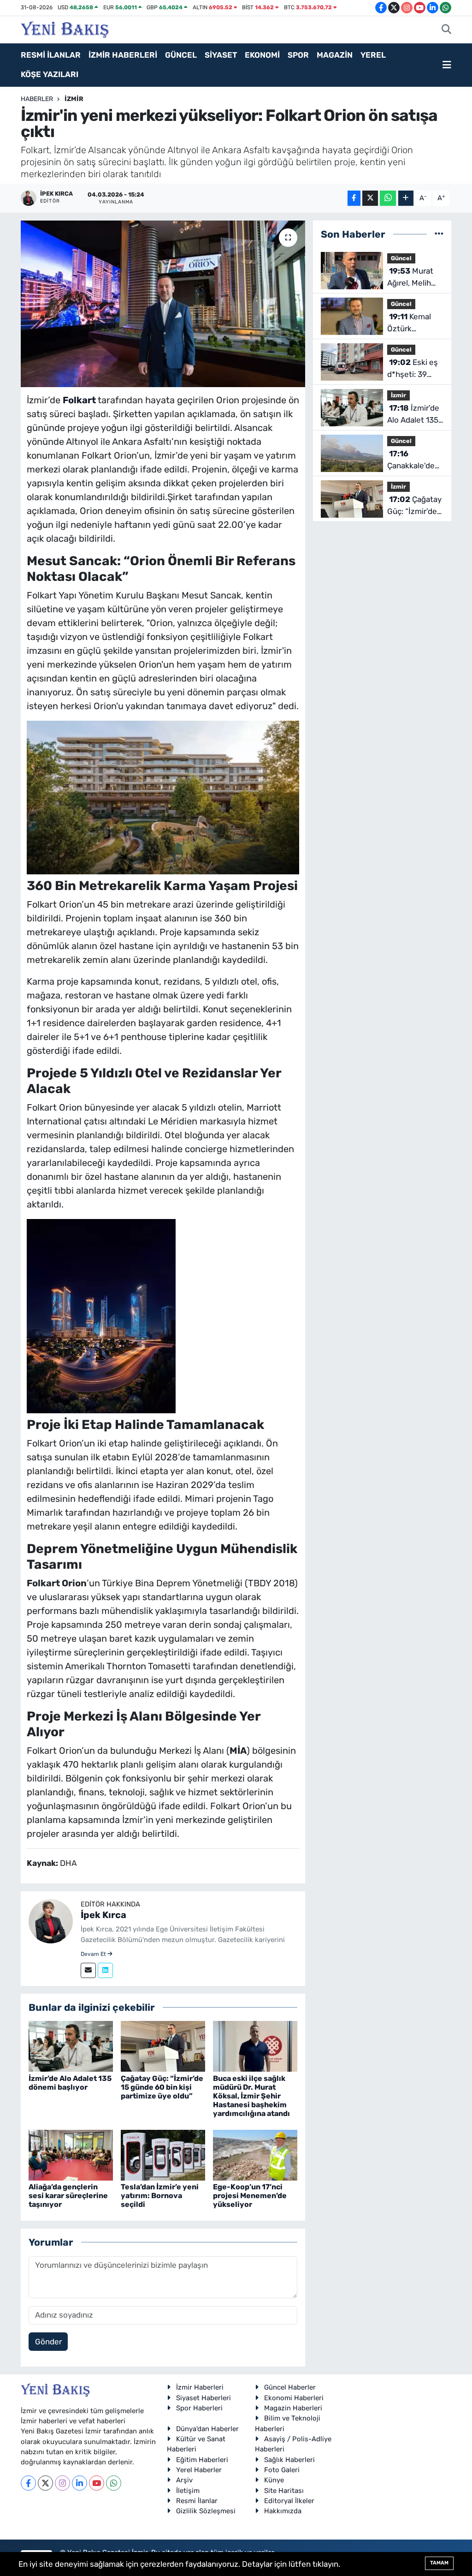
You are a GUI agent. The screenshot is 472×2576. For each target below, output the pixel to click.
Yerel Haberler (199, 2470)
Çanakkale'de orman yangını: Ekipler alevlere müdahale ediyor (415, 460)
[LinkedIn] (80, 2483)
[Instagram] (62, 2483)
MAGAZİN (335, 55)
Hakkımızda (283, 2511)
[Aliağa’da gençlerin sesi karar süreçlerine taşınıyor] (71, 2154)
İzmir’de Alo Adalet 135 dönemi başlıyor (70, 2083)
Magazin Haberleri (293, 2408)
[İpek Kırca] (51, 1920)
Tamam (439, 2563)
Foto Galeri (282, 2470)
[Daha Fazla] (406, 198)
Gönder (48, 2342)
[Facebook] (28, 2483)
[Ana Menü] (447, 65)
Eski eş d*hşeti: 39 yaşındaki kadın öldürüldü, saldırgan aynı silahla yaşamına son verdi (415, 369)
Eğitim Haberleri (202, 2460)
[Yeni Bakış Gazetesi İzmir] (65, 29)
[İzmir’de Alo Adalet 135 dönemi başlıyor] (71, 2046)
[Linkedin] (105, 1970)
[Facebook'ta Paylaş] (354, 198)
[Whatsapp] (114, 2483)
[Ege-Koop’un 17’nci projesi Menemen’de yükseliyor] (255, 2154)
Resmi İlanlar (197, 2501)
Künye (274, 2480)
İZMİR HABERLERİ (123, 55)
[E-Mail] (88, 1970)
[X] (45, 2483)
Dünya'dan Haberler (207, 2429)
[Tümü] (439, 234)
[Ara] (446, 30)
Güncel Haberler (290, 2387)
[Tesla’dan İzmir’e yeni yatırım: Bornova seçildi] (163, 2154)
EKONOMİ (262, 55)
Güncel (401, 258)
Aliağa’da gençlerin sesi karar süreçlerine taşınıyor (68, 2196)
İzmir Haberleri (200, 2387)
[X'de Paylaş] (370, 198)
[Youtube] (97, 2483)
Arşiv (184, 2480)
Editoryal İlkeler (289, 2501)
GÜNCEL (181, 55)
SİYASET (221, 55)
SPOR (298, 55)
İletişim (188, 2491)
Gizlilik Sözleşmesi (206, 2511)
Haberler (37, 99)
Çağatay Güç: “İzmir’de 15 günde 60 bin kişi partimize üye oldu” (162, 2087)
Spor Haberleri (199, 2408)
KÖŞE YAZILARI (50, 74)
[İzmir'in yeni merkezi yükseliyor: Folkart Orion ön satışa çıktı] (163, 304)
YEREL (373, 55)
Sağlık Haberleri (289, 2460)
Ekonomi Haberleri (294, 2398)
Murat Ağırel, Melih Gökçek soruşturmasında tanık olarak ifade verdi (418, 278)
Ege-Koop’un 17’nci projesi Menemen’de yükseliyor (250, 2196)
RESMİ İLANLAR (51, 55)
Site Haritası (284, 2491)
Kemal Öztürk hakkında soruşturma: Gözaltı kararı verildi (411, 323)
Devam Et (94, 1954)
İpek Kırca (103, 1915)
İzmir (74, 99)
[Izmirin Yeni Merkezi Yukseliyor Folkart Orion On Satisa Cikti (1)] (101, 1315)
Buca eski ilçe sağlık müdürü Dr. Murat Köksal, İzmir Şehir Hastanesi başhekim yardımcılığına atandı (251, 2096)
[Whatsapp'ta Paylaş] (388, 198)
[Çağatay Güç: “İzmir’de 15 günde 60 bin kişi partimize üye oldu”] (163, 2046)
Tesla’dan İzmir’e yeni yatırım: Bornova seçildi (160, 2196)
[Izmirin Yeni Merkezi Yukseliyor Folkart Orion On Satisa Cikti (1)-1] (163, 796)
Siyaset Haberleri (204, 2398)
